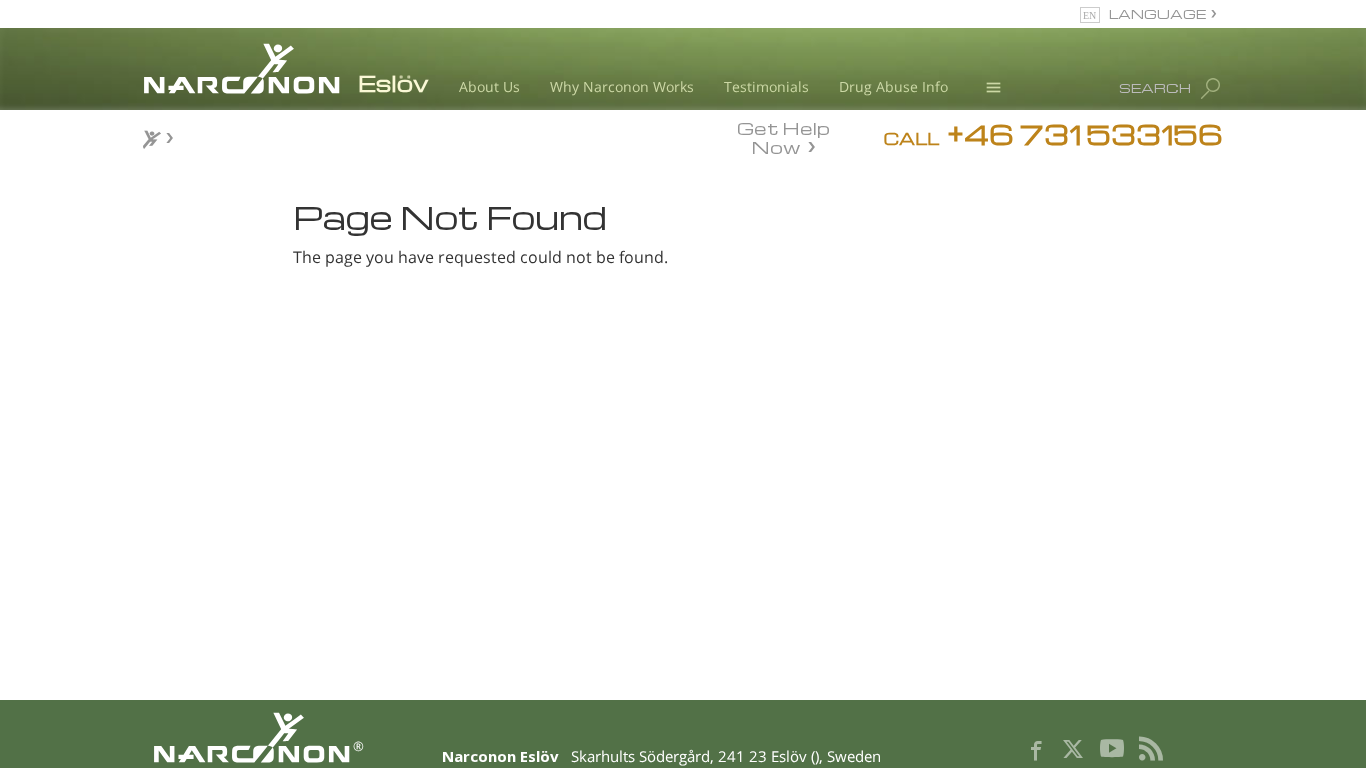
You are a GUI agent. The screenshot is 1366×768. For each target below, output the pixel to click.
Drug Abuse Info (893, 86)
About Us (489, 86)
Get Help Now (783, 136)
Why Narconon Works (622, 86)
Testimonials (766, 86)
